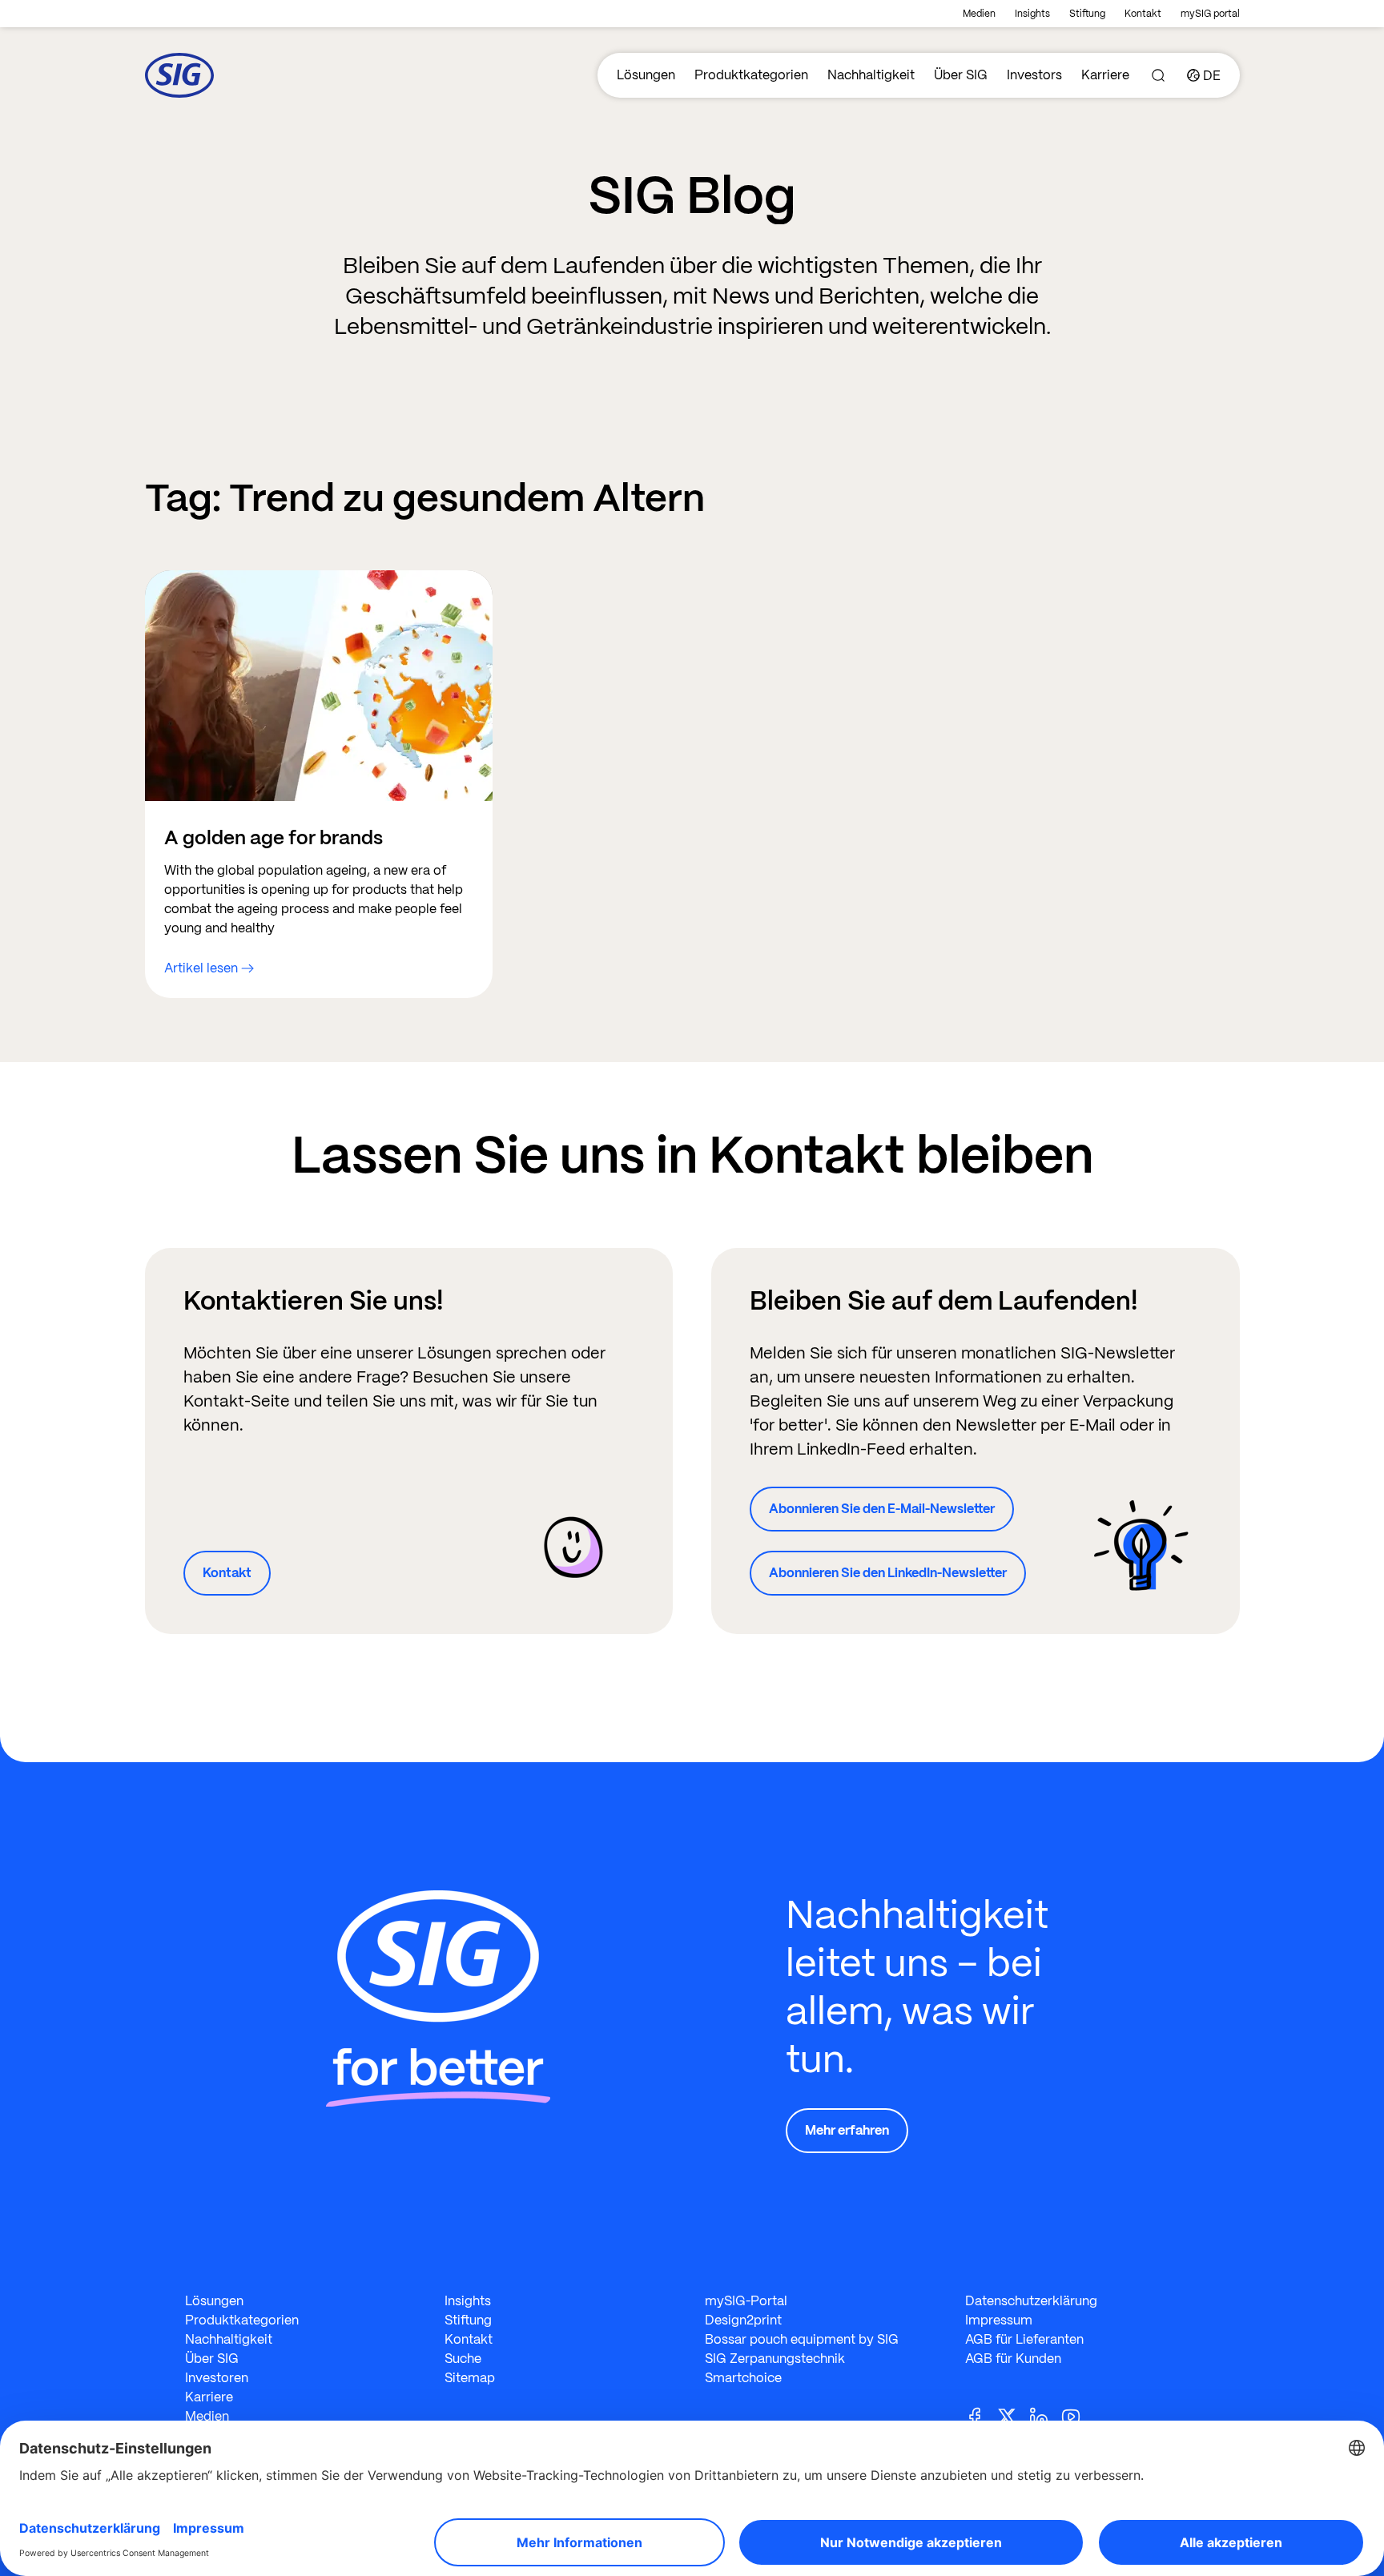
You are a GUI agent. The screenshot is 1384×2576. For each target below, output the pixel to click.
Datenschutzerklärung (1031, 2301)
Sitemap (470, 2378)
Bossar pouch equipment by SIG (802, 2339)
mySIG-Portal (746, 2301)
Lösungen (646, 75)
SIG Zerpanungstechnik (775, 2359)
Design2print (743, 2320)
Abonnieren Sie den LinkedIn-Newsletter (888, 1573)
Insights (1032, 14)
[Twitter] (1013, 2415)
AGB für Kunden (1013, 2359)
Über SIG (961, 75)
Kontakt (1143, 14)
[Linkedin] (1045, 2415)
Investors (1034, 75)
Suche (463, 2359)
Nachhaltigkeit (871, 75)
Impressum (999, 2320)
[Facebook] (981, 2415)
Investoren (217, 2378)
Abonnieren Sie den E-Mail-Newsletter (882, 1509)
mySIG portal (1210, 14)
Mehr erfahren (847, 2130)
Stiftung (1087, 14)
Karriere (1105, 75)
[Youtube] (1077, 2415)
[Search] (1158, 75)
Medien (979, 14)
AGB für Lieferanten (1024, 2339)
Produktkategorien (751, 75)
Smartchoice (743, 2378)
